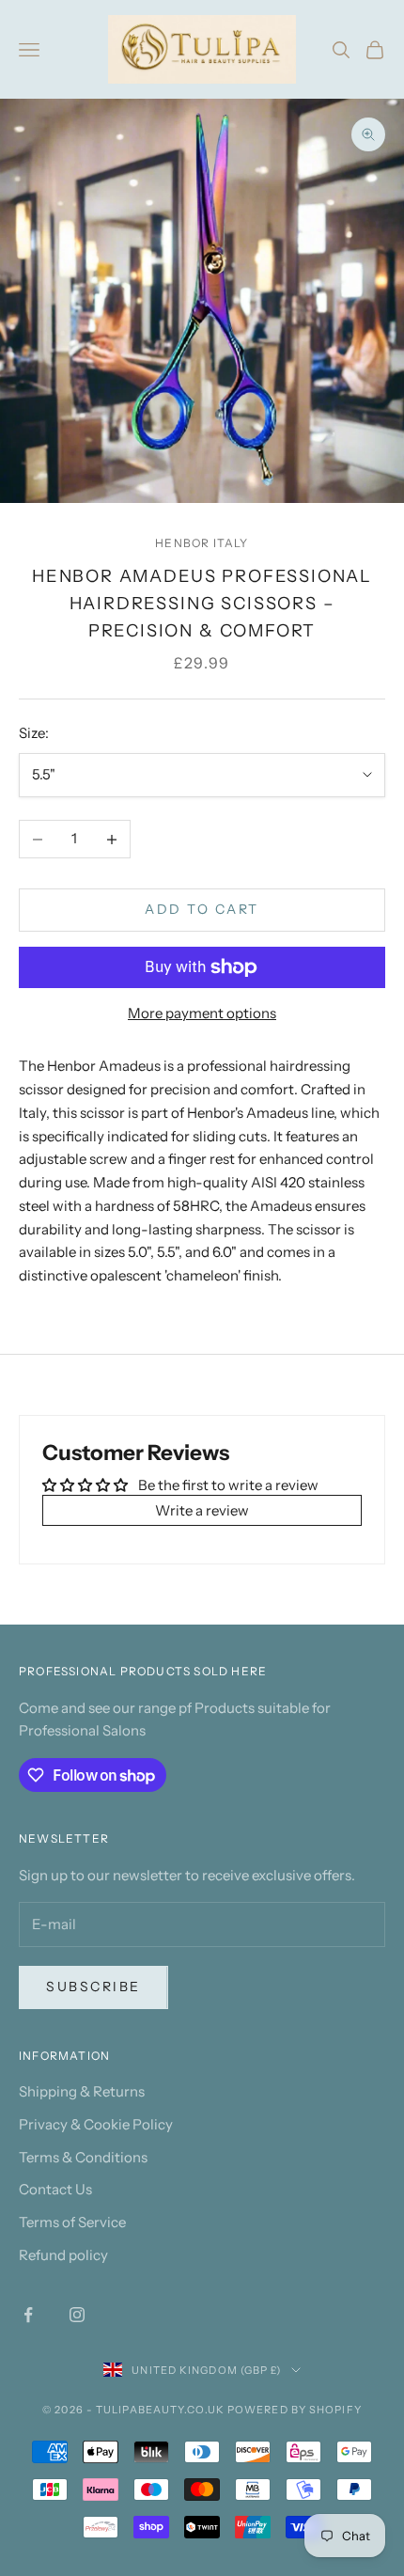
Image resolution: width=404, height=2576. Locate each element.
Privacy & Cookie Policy (96, 2124)
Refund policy (63, 2255)
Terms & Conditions (83, 2157)
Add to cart (202, 909)
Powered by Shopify (295, 2410)
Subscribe (93, 1987)
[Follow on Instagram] (77, 2315)
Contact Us (55, 2189)
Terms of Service (72, 2222)
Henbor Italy (202, 543)
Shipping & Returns (82, 2091)
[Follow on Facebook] (28, 2315)
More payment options (202, 1013)
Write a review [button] (202, 1510)
